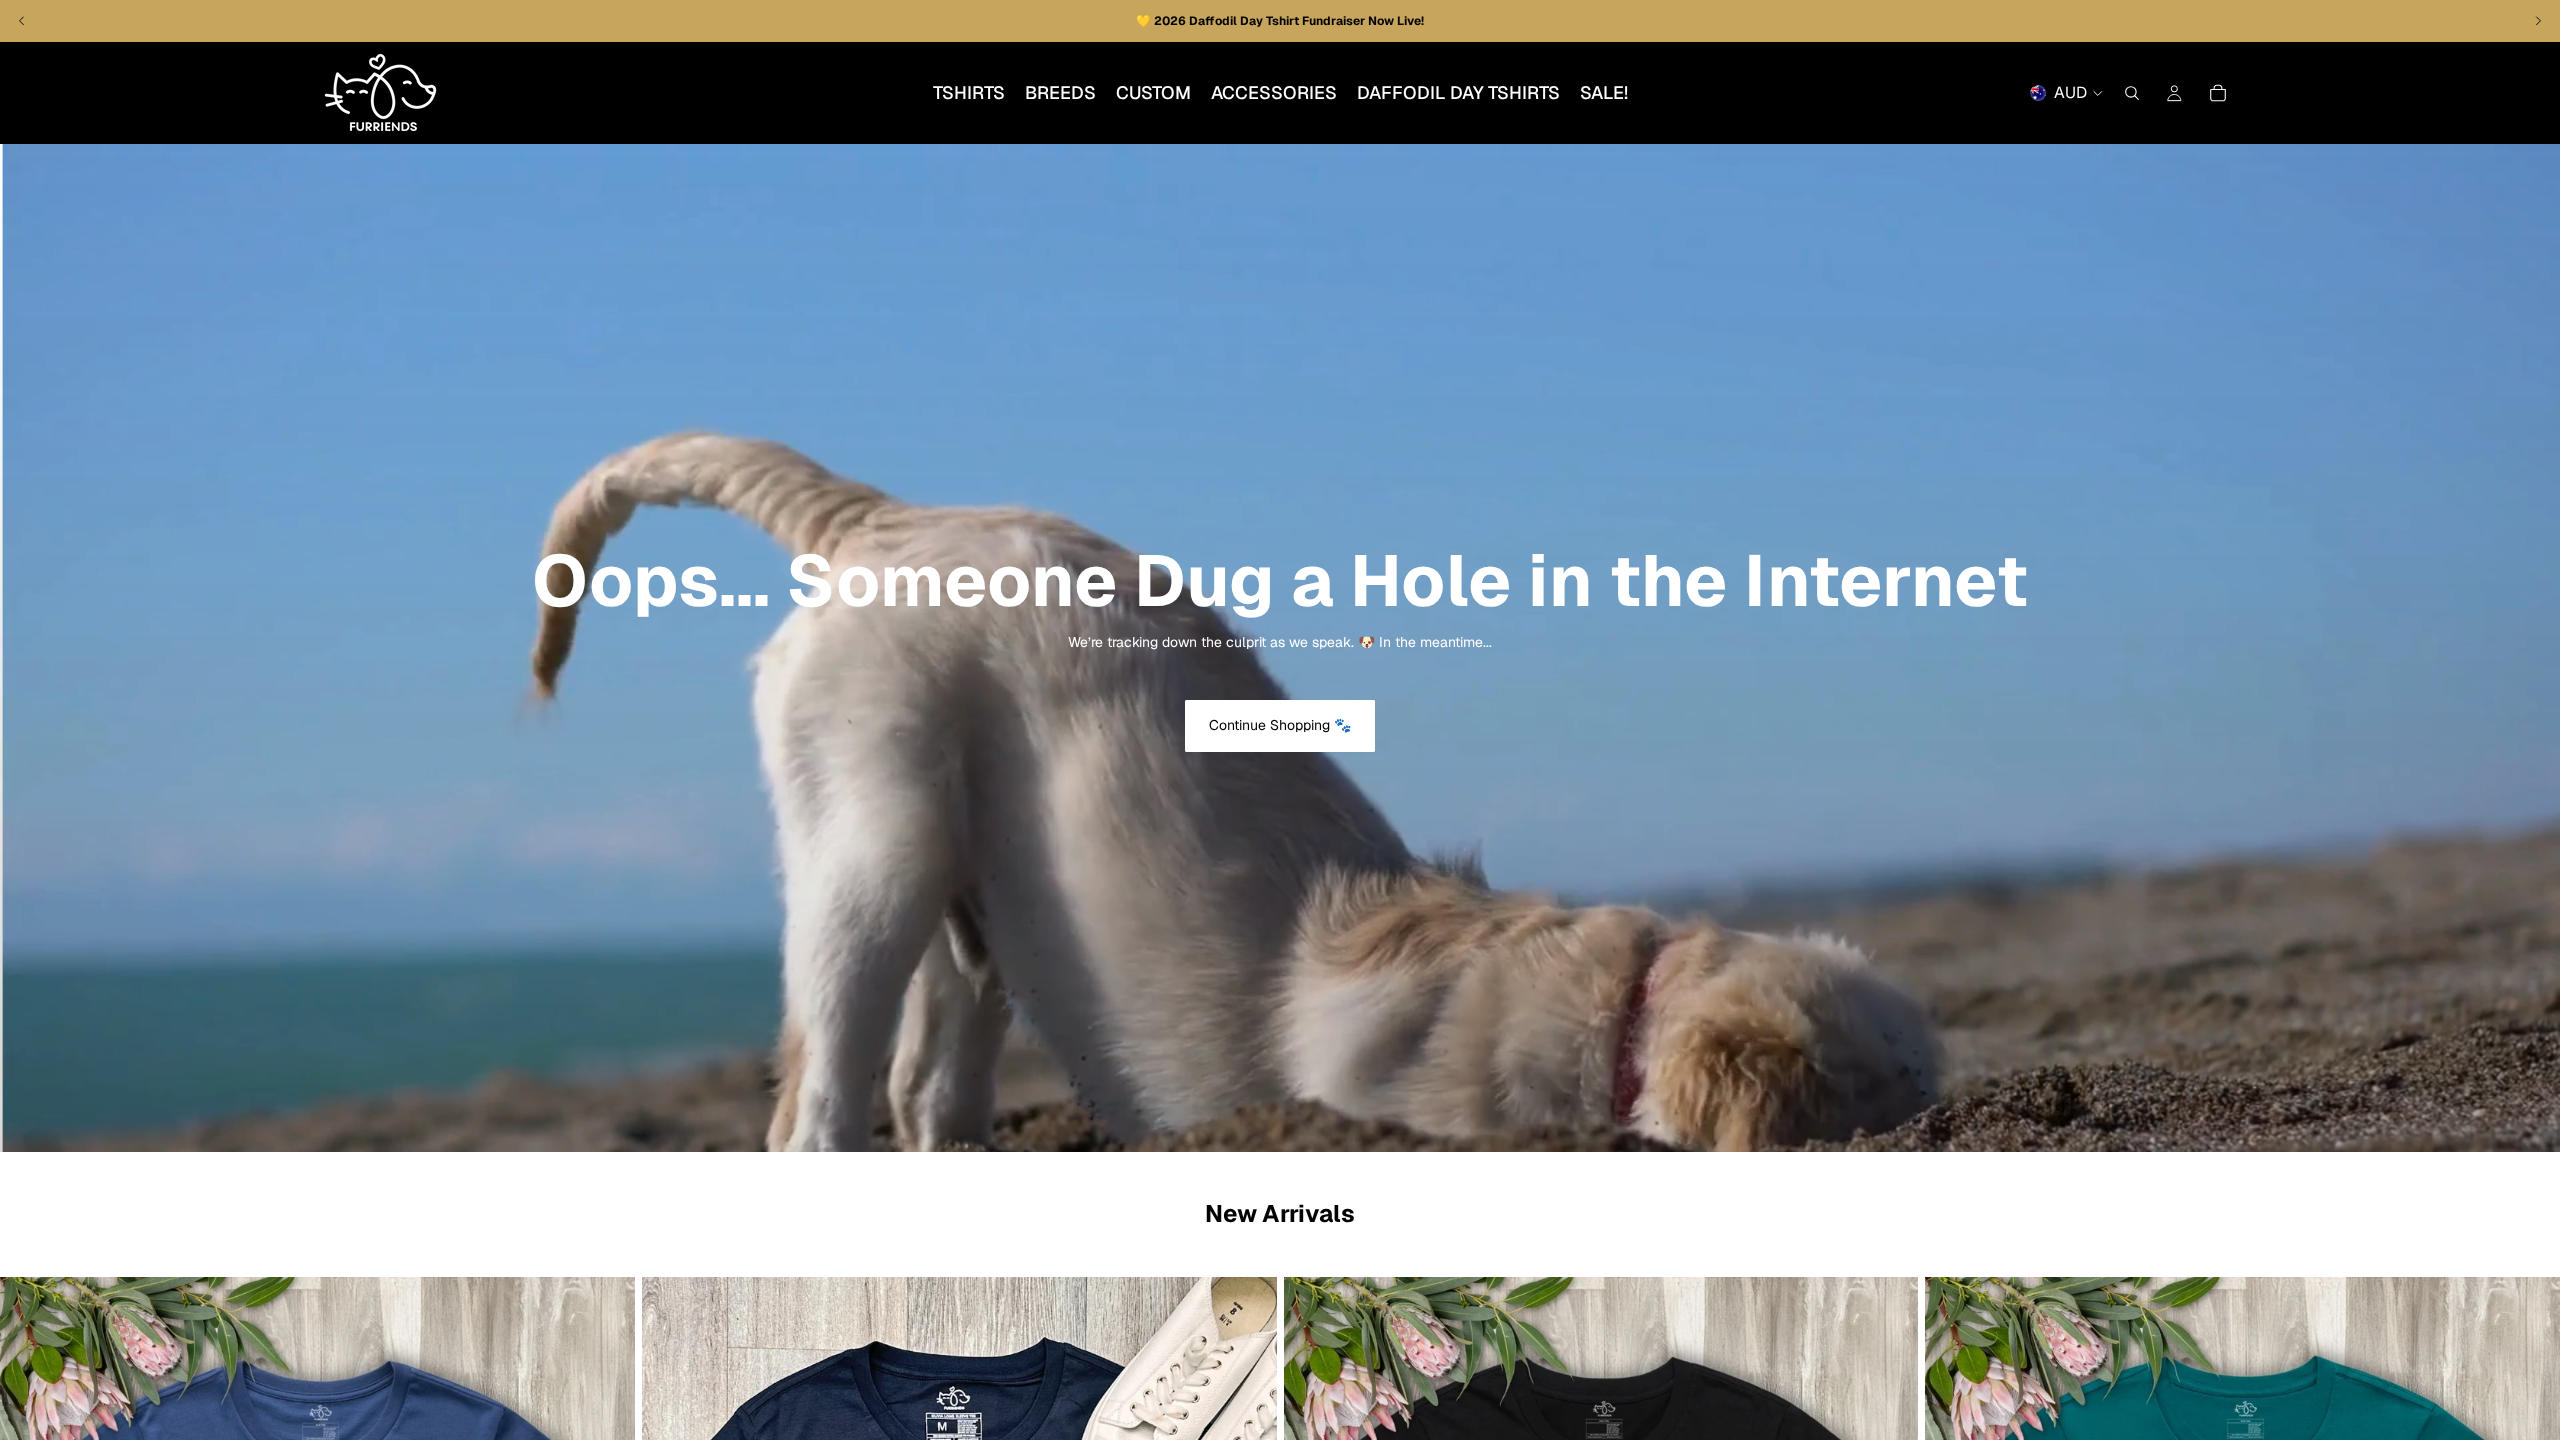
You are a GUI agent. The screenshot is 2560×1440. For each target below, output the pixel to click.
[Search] (2132, 93)
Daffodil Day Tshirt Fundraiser (1278, 21)
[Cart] (2218, 93)
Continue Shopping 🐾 (1280, 725)
